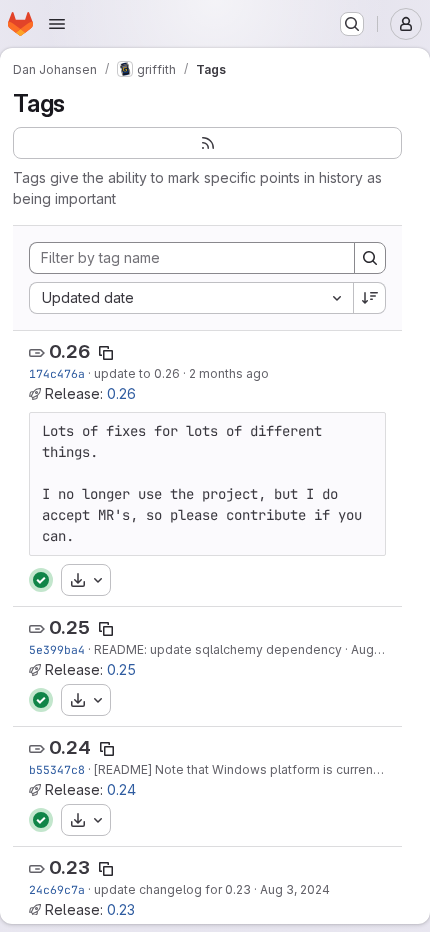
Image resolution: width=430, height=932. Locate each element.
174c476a (57, 373)
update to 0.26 (137, 373)
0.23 (69, 867)
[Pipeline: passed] (41, 580)
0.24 (70, 747)
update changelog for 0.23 (172, 889)
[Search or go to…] (352, 24)
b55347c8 (57, 769)
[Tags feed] (207, 143)
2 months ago (229, 373)
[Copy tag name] (106, 353)
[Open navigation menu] (57, 24)
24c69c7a (57, 889)
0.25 (69, 627)
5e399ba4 (57, 649)
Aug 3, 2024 (295, 889)
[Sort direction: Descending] (370, 298)
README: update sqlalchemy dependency (218, 649)
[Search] (370, 258)
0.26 (69, 351)
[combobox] (191, 298)
